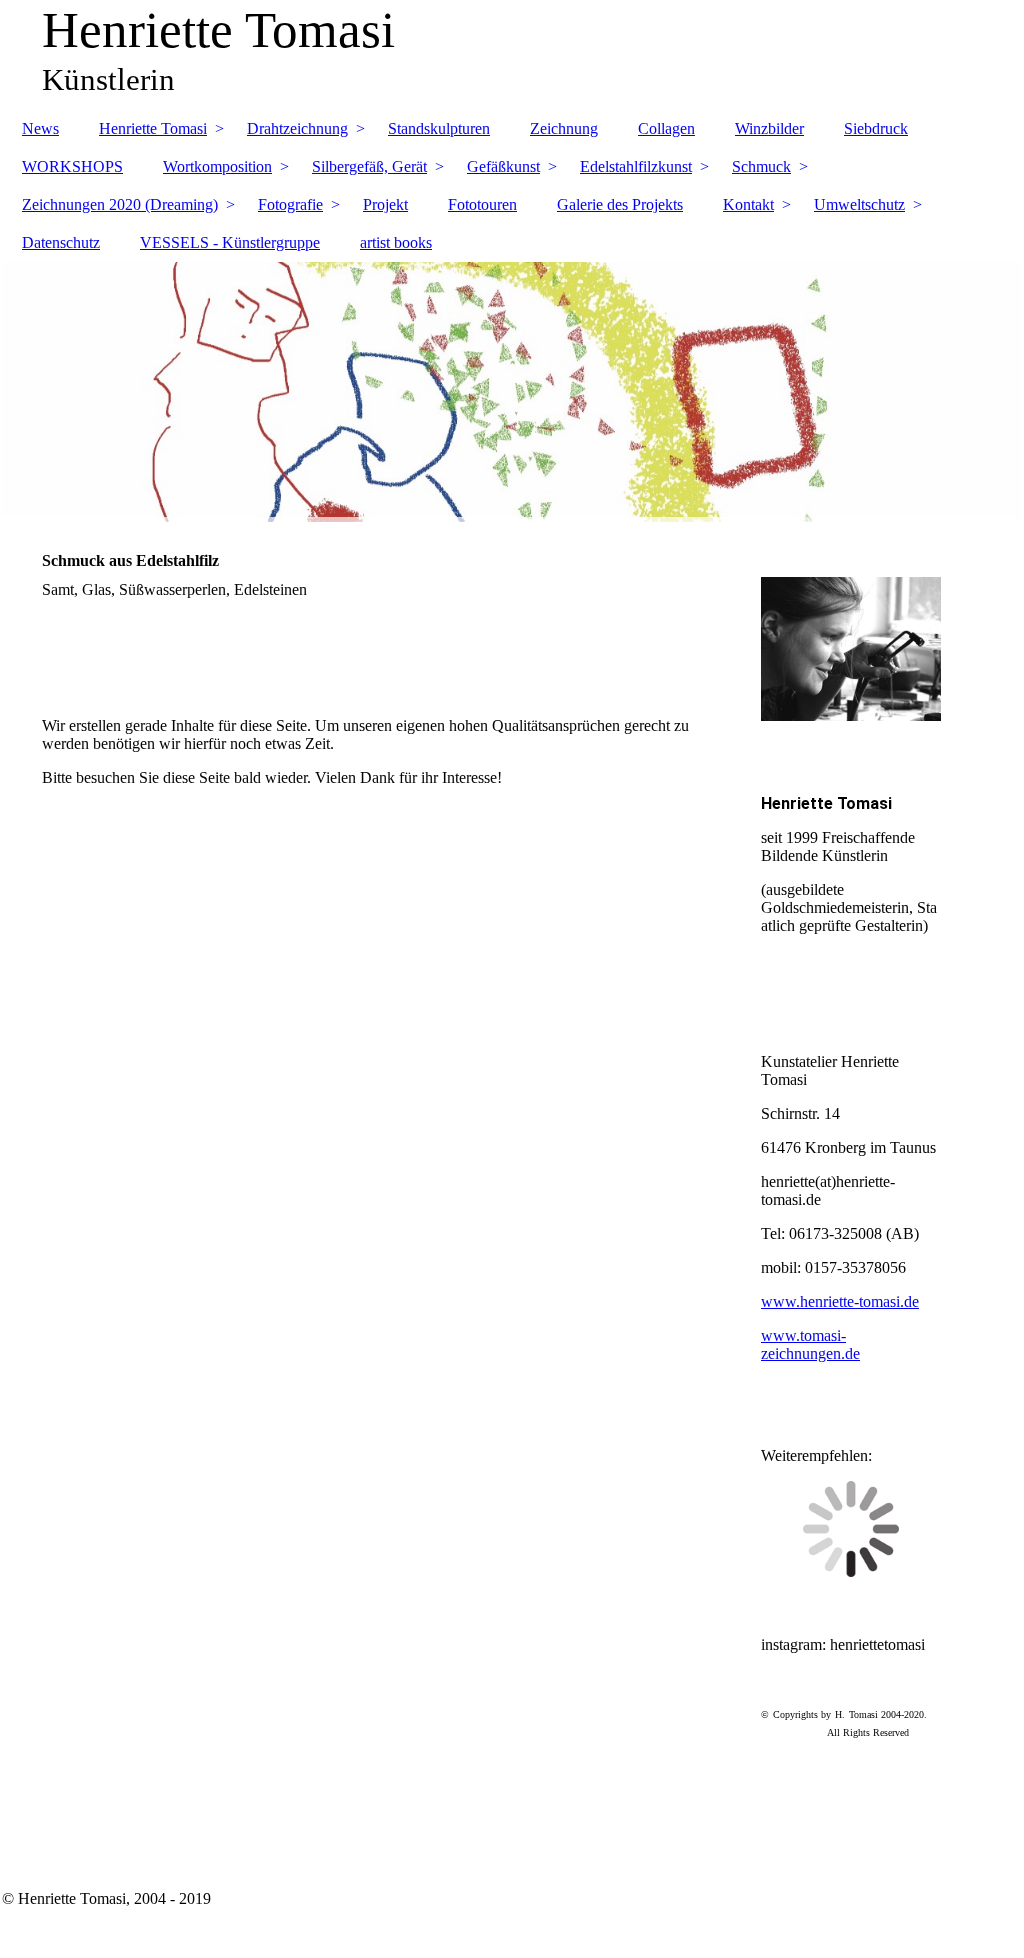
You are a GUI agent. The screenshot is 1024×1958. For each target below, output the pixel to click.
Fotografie (290, 204)
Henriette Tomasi (153, 128)
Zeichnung (564, 128)
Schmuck (761, 166)
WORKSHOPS (72, 166)
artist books (396, 242)
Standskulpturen (439, 128)
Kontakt (748, 204)
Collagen (666, 128)
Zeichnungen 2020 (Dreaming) (120, 204)
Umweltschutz (859, 204)
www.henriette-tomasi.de (840, 1301)
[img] (512, 392)
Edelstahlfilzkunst (636, 166)
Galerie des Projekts (620, 204)
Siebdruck (876, 128)
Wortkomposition (217, 166)
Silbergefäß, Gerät (369, 166)
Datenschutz (61, 242)
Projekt (385, 204)
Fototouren (482, 204)
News (40, 128)
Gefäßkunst (503, 166)
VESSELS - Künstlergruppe (230, 242)
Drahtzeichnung (297, 128)
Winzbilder (769, 128)
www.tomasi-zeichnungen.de (810, 1344)
